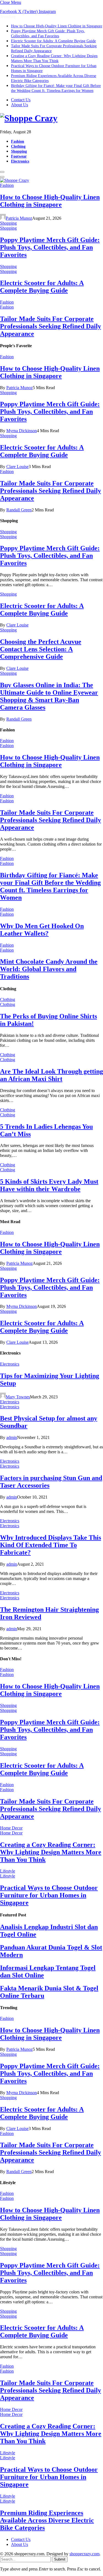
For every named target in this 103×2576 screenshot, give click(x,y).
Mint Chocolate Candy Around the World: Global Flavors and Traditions (49, 969)
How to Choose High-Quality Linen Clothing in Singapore (57, 26)
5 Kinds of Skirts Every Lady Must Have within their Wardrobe (49, 1185)
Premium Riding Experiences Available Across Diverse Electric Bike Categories (47, 2520)
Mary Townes (18, 1397)
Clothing (18, 146)
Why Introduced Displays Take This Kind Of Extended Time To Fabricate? (51, 1545)
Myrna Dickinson (22, 431)
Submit (60, 2559)
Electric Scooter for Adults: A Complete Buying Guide (53, 41)
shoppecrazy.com (84, 2554)
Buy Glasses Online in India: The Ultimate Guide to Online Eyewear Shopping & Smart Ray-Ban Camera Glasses (49, 696)
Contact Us (21, 100)
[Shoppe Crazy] (51, 118)
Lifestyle (8, 1871)
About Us (20, 105)
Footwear (19, 156)
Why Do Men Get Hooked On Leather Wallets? (42, 930)
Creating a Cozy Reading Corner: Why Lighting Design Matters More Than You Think (51, 1852)
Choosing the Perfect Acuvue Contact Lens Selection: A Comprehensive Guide (41, 649)
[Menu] (2, 172)
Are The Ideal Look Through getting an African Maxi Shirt (51, 1075)
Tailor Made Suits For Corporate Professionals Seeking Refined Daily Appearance (51, 326)
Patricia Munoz (19, 218)
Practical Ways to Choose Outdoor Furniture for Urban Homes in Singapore (49, 1895)
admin (12, 1437)
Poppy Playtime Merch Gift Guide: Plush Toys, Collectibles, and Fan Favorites (50, 247)
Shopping (19, 151)
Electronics (20, 161)
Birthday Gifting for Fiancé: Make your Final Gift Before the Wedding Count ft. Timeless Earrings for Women (50, 886)
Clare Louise (17, 467)
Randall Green (19, 510)
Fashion (18, 141)
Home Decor (11, 1828)
